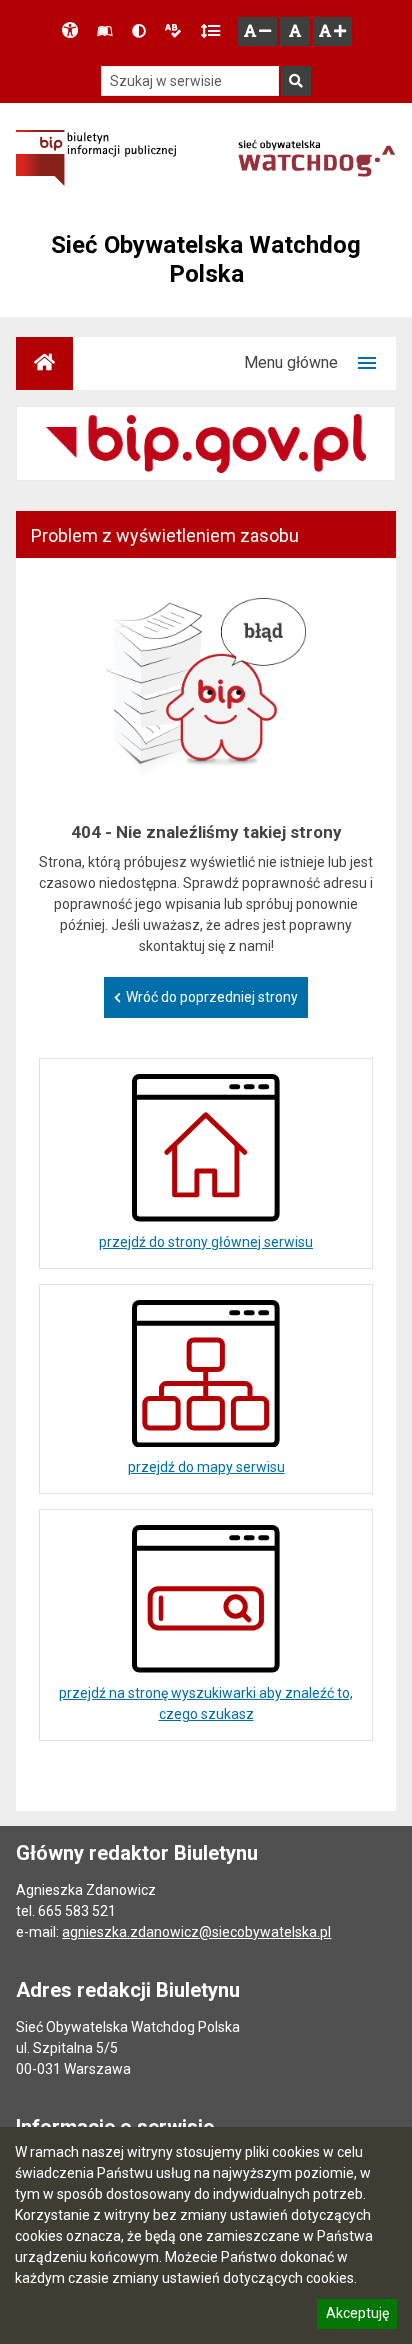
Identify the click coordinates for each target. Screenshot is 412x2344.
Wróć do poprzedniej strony (212, 997)
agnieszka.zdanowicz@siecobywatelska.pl (196, 1932)
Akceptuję (357, 2316)
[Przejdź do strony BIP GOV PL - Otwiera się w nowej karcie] (96, 158)
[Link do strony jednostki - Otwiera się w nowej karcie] (316, 158)
